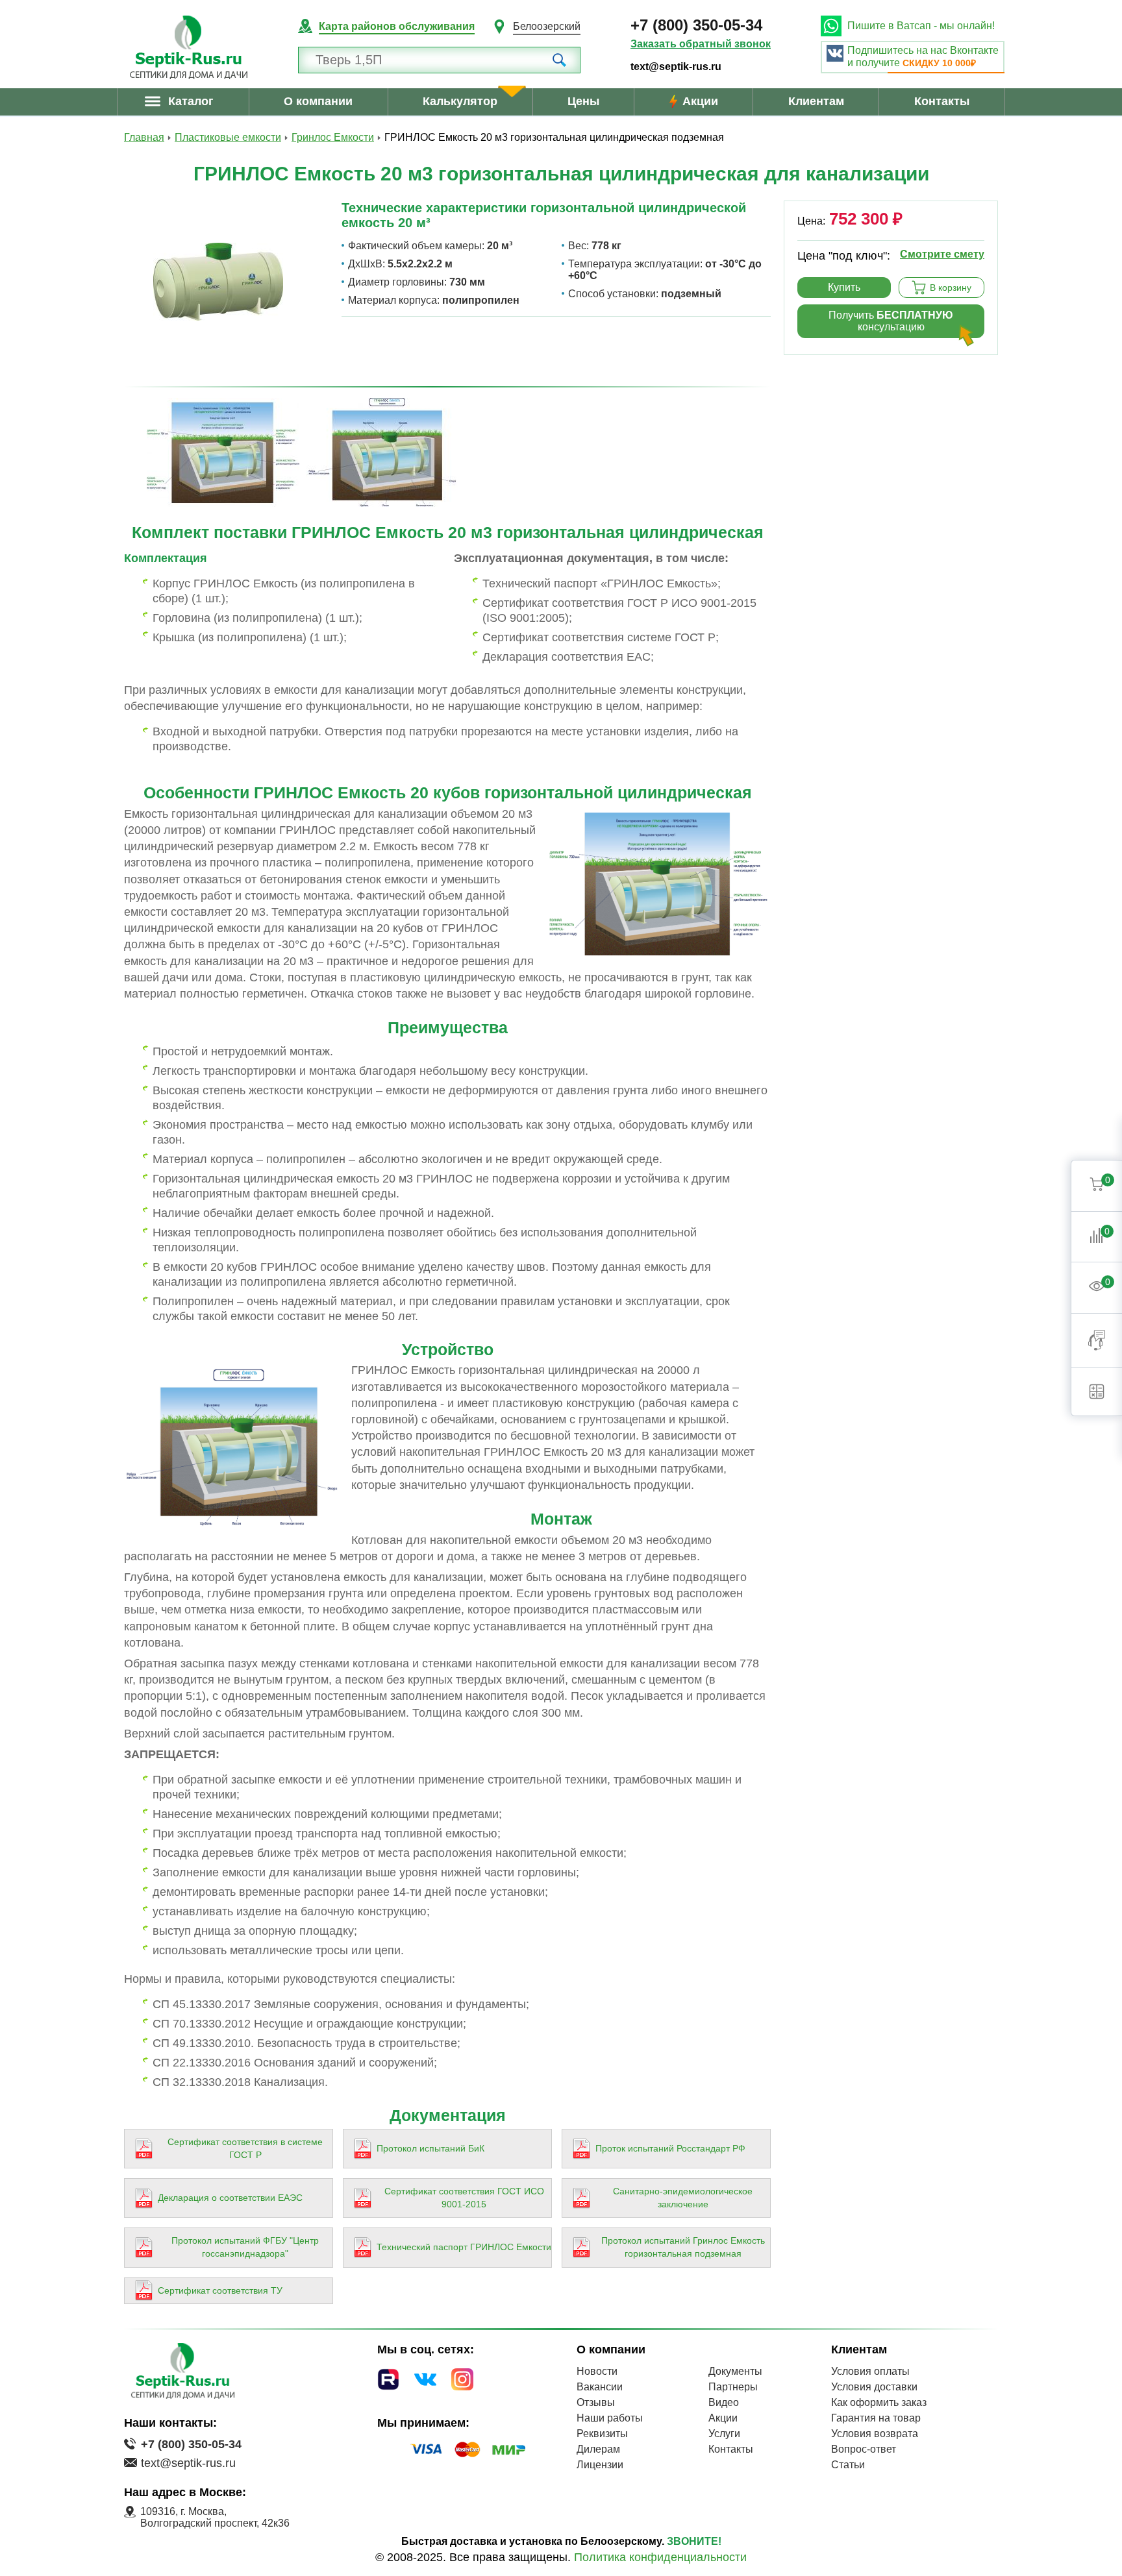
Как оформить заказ (879, 2402)
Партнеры (733, 2387)
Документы (735, 2371)
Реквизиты (602, 2434)
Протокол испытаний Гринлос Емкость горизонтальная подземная (683, 2247)
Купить (844, 287)
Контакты (942, 101)
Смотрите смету (942, 254)
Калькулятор (460, 101)
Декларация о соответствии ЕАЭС (230, 2198)
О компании (318, 101)
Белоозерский (547, 26)
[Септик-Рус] (189, 47)
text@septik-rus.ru (676, 67)
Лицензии (600, 2465)
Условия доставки (874, 2387)
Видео (724, 2402)
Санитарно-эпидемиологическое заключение (683, 2198)
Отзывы (596, 2402)
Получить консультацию (891, 321)
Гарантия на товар (876, 2418)
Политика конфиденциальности (660, 2557)
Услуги (724, 2434)
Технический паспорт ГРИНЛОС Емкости (464, 2247)
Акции (700, 101)
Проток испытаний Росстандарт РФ (670, 2148)
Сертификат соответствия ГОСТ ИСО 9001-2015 (464, 2198)
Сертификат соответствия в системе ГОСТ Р (245, 2148)
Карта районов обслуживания (397, 26)
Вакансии (600, 2387)
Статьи (848, 2465)
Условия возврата (875, 2434)
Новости (597, 2371)
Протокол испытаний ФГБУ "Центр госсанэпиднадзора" (245, 2247)
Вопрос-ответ (864, 2449)
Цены (583, 101)
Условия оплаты (870, 2371)
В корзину (951, 288)
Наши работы (610, 2418)
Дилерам (598, 2449)
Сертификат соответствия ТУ (220, 2290)
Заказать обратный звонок (701, 44)
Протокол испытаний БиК (430, 2148)
